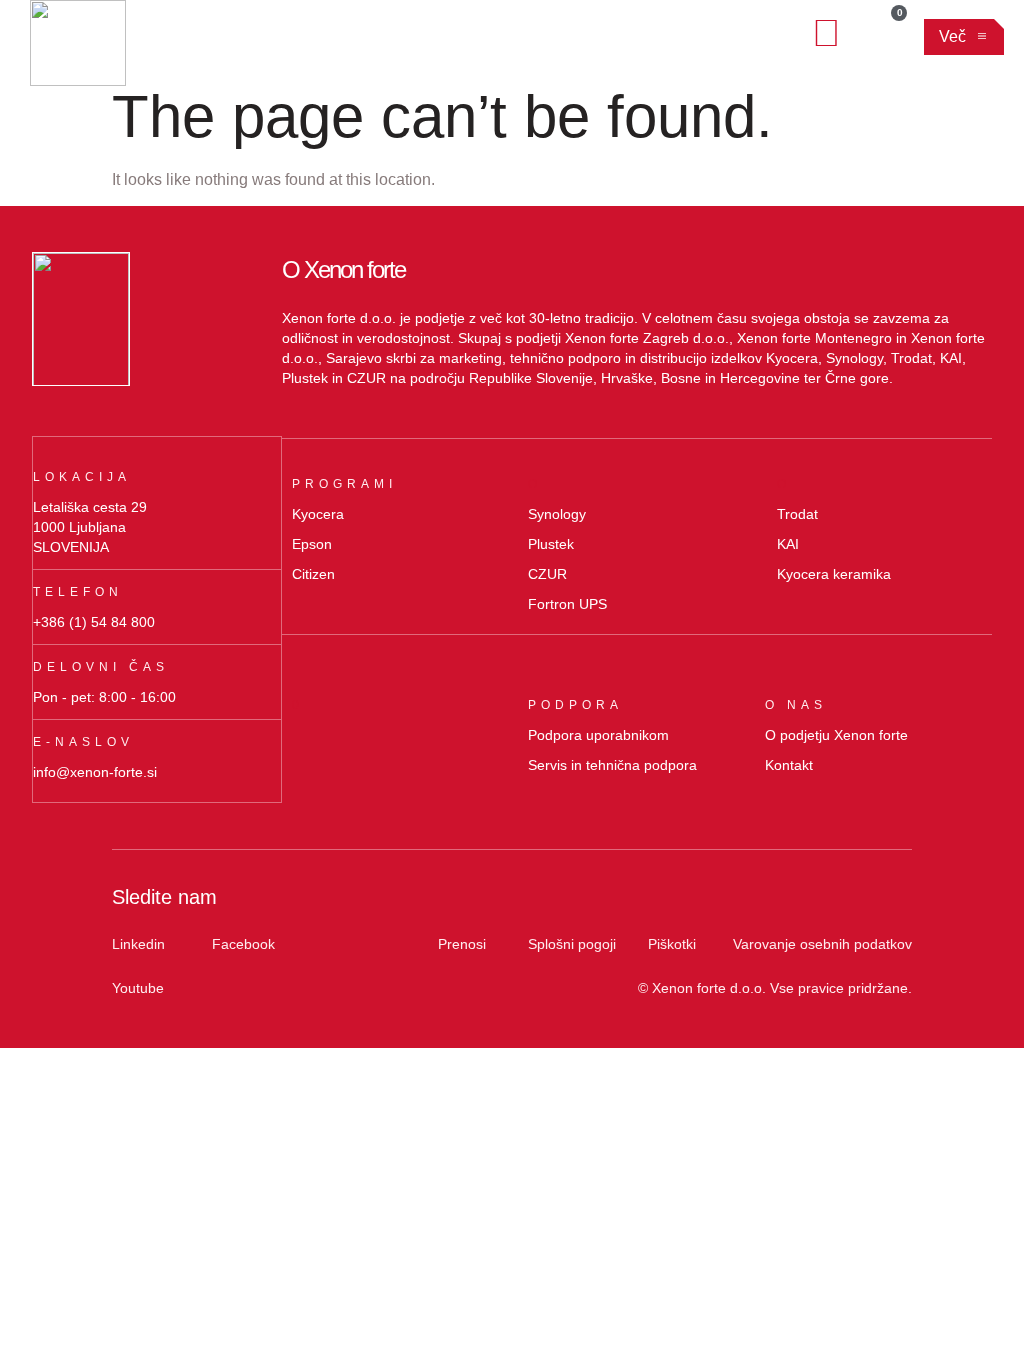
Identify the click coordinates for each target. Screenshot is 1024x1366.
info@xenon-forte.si (95, 772)
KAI (788, 544)
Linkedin (138, 944)
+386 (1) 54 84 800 (94, 622)
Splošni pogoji (572, 944)
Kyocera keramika (834, 574)
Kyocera (318, 514)
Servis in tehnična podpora (612, 765)
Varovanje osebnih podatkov (822, 944)
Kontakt (789, 765)
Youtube (138, 988)
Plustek (551, 544)
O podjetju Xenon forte (836, 735)
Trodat (797, 514)
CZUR (547, 574)
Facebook (243, 944)
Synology (557, 514)
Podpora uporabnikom (598, 735)
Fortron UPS (567, 604)
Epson (312, 544)
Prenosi (462, 944)
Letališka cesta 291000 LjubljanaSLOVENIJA (90, 527)
